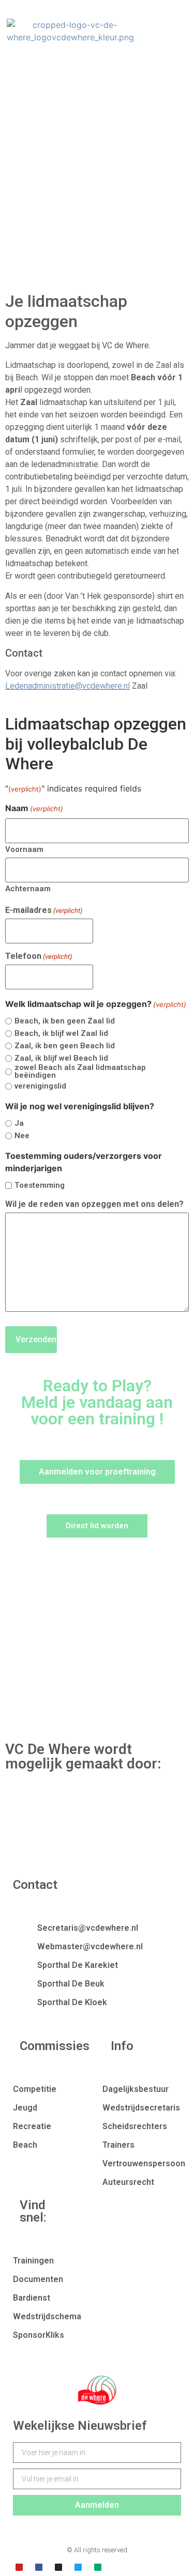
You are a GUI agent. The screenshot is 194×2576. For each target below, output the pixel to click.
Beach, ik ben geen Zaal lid (65, 1021)
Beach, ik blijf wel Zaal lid (61, 1034)
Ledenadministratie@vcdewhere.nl (68, 686)
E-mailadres (44, 910)
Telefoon (39, 956)
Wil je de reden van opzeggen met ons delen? (94, 1204)
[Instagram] (58, 2567)
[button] (150, 31)
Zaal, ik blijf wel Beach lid (61, 1058)
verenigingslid (40, 1086)
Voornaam (24, 849)
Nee (22, 1136)
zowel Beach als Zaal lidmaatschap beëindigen (80, 1072)
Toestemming (40, 1185)
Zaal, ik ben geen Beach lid (65, 1046)
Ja (19, 1123)
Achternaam (28, 888)
